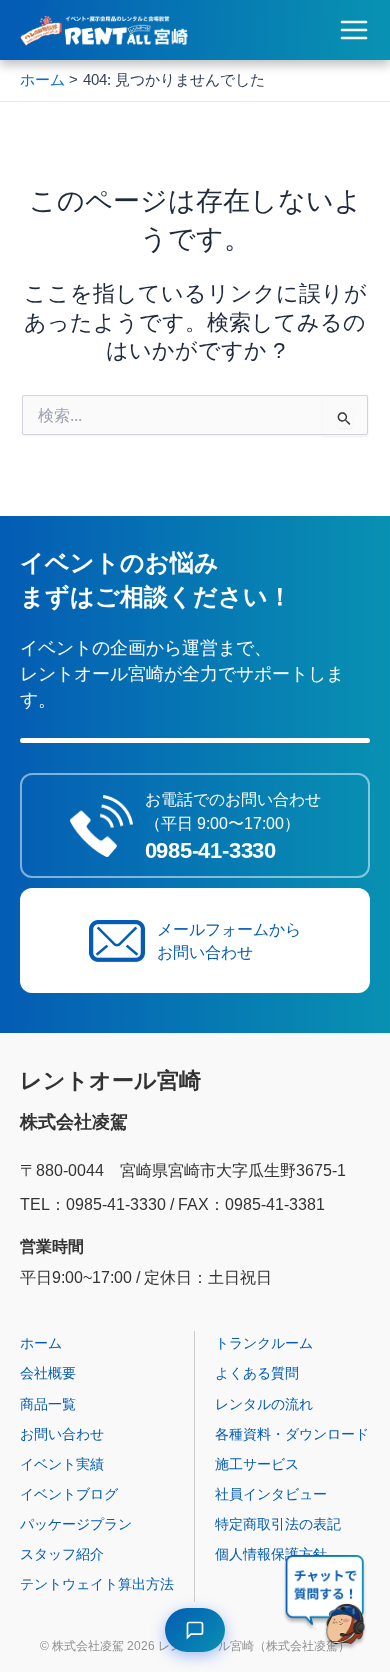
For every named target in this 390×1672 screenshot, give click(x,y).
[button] (326, 1603)
